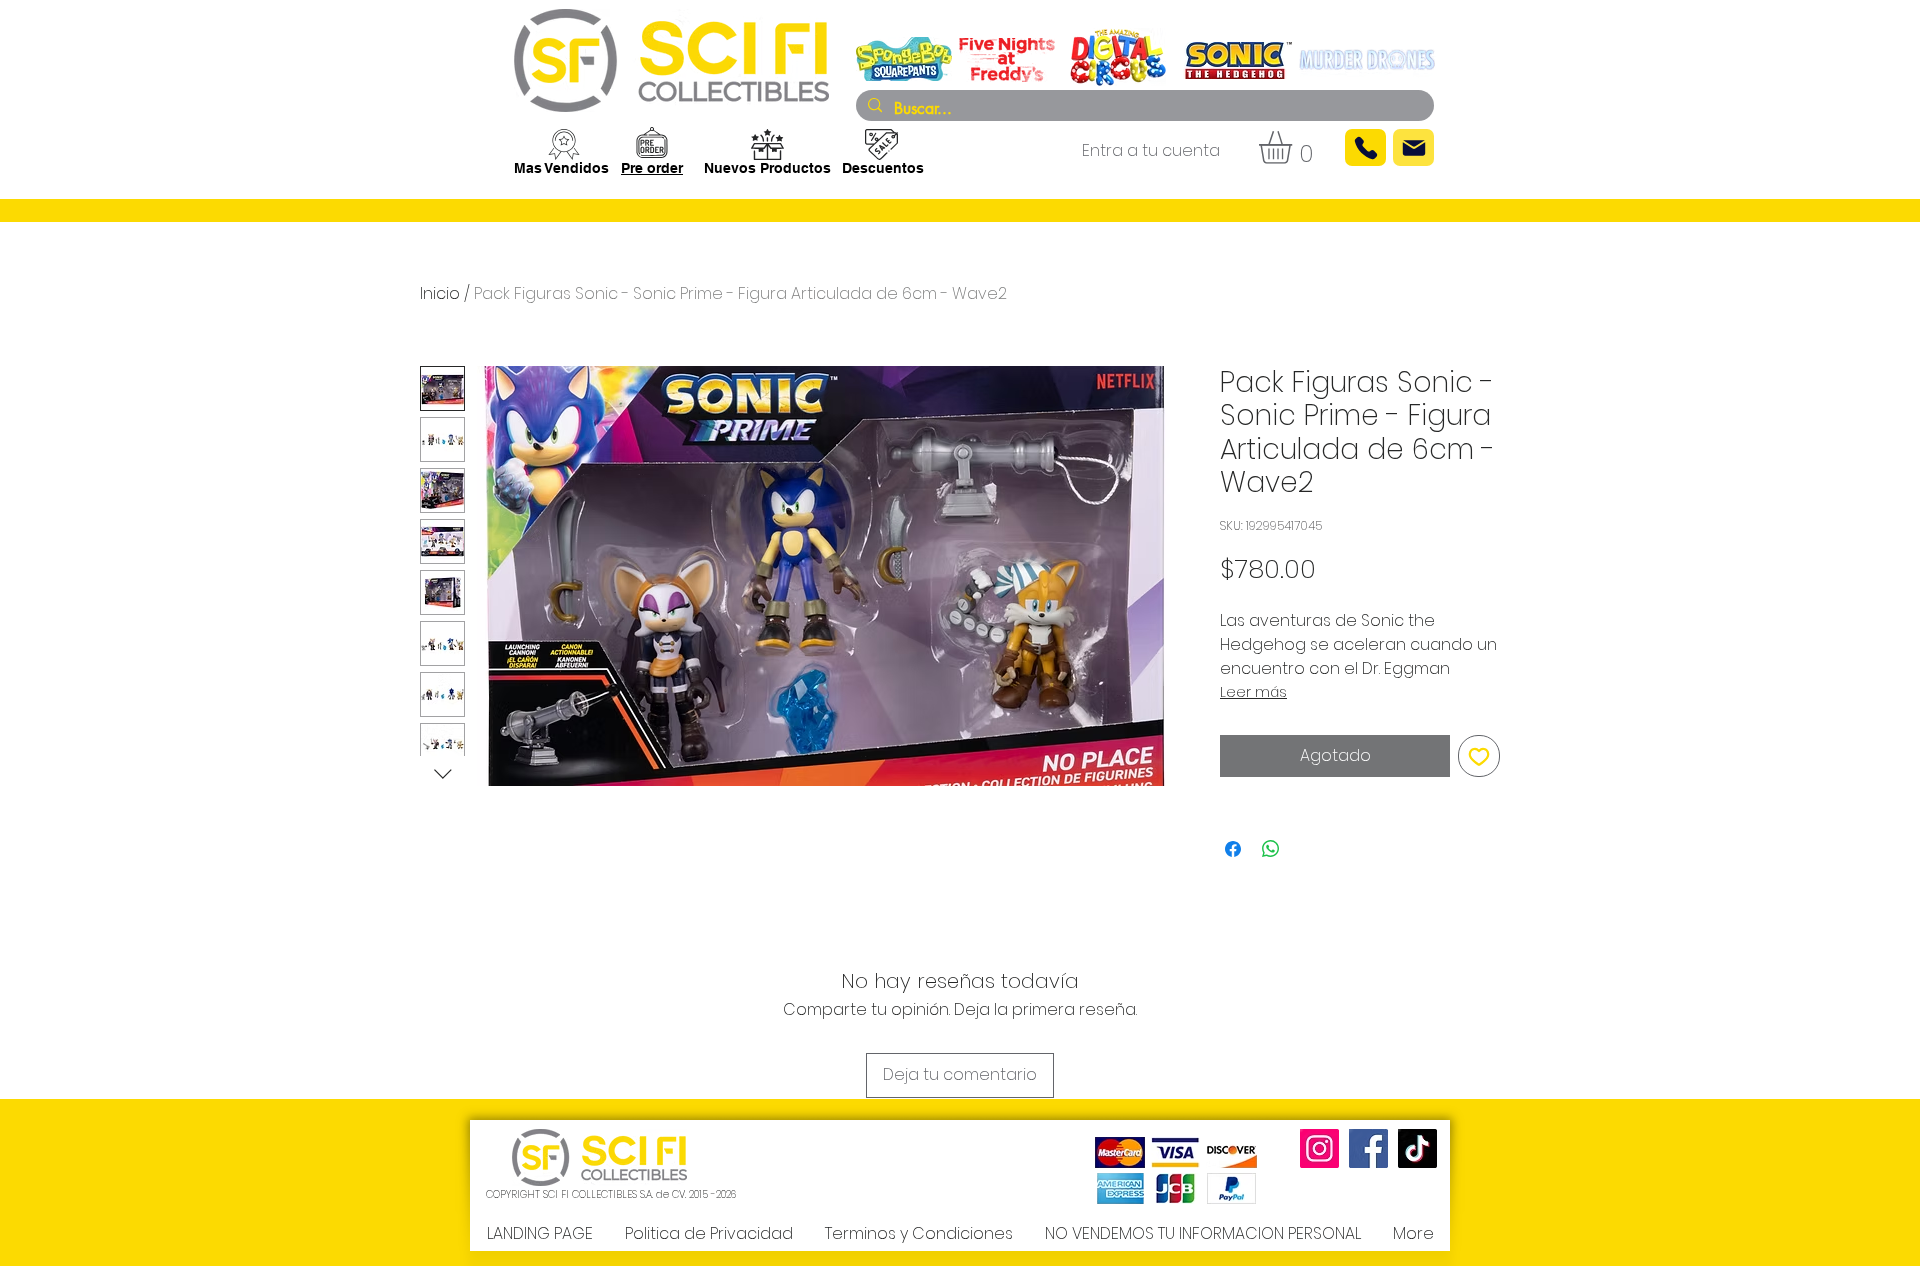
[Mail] (1413, 147)
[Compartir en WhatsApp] (1271, 849)
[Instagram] (1319, 1148)
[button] (1294, 147)
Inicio (440, 293)
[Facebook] (1368, 1148)
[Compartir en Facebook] (1233, 849)
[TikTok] (1417, 1148)
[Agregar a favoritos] (1479, 756)
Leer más (1253, 692)
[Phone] (1365, 147)
